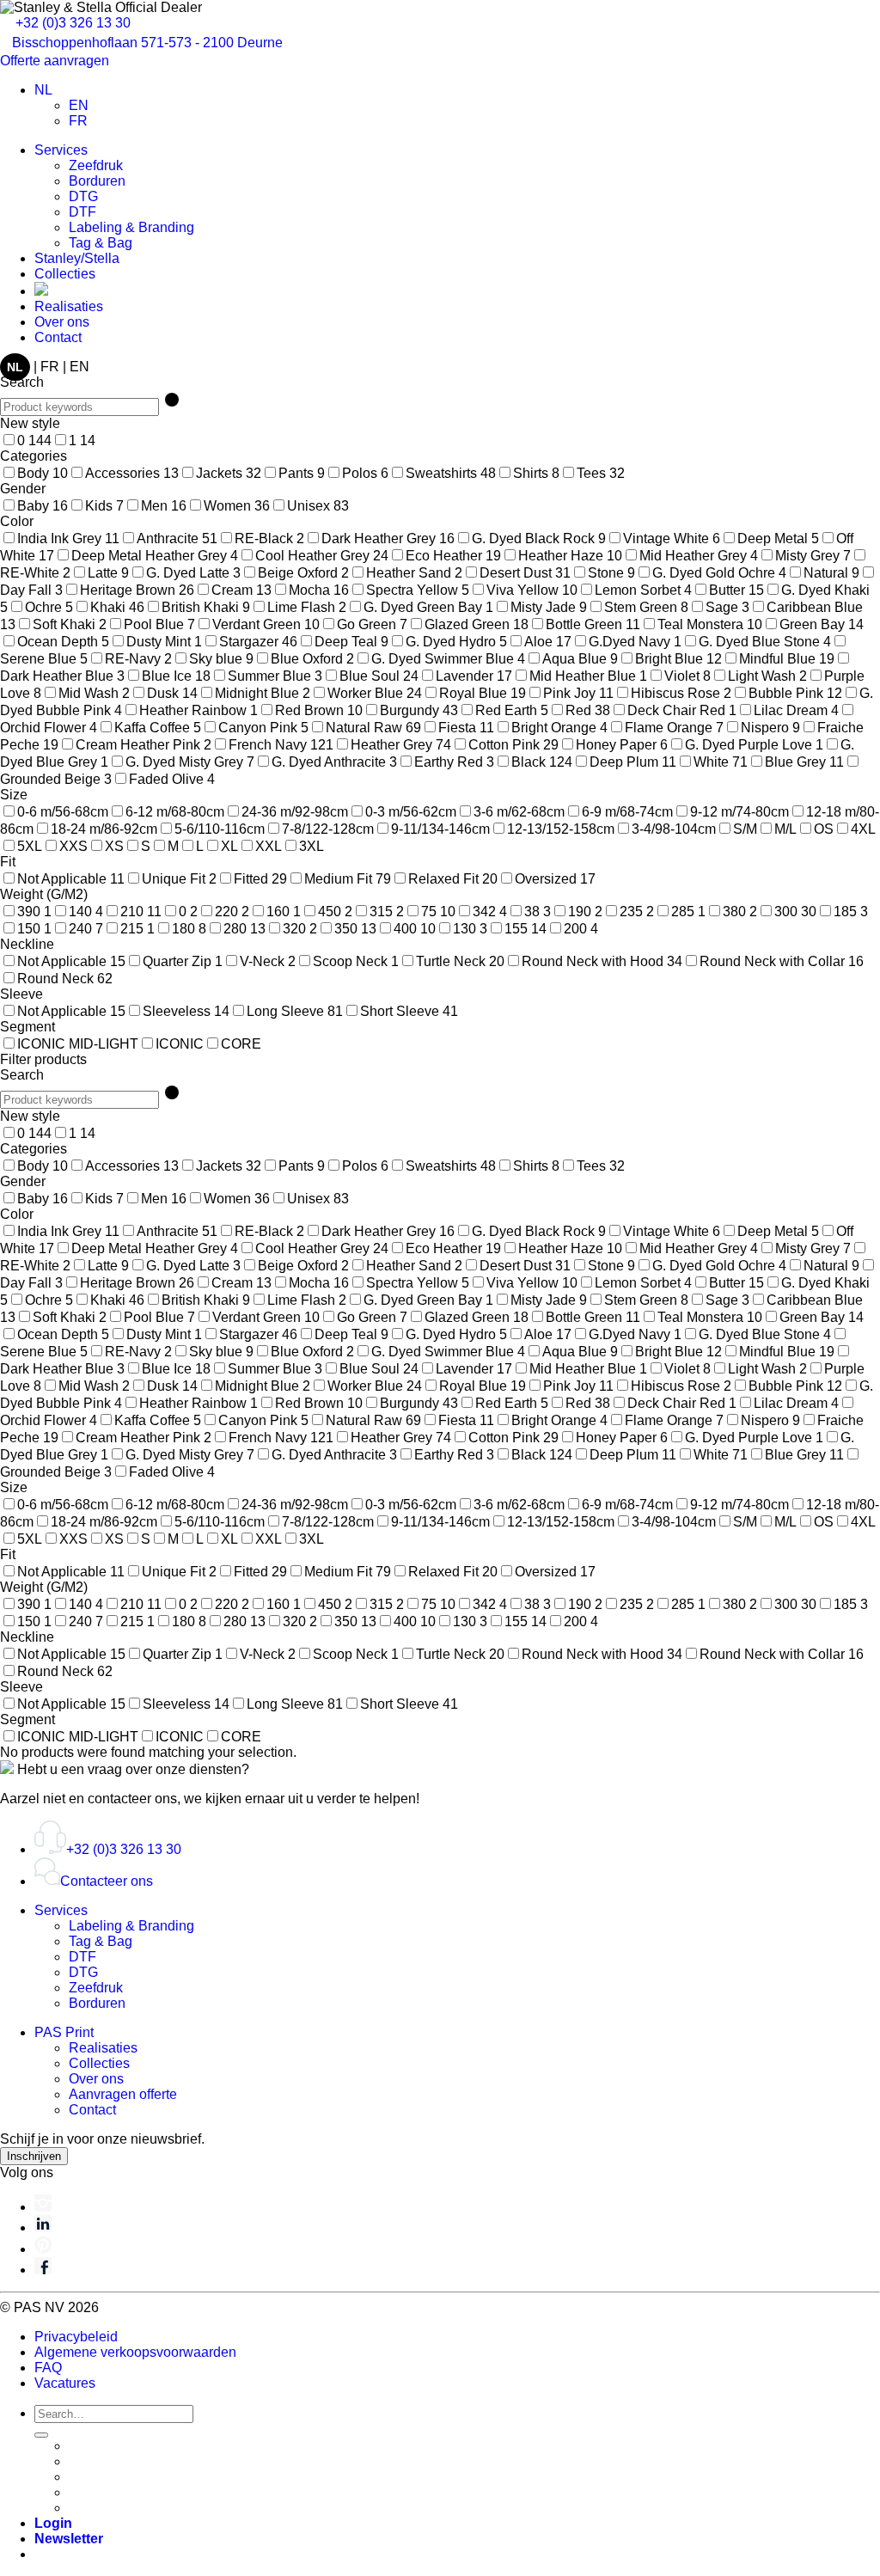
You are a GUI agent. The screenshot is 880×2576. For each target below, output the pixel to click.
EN (79, 367)
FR (50, 367)
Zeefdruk (96, 165)
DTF (82, 212)
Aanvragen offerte (123, 2094)
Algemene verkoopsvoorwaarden (135, 2352)
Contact (58, 337)
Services (61, 150)
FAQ (48, 2368)
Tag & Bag (101, 243)
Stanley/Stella (77, 258)
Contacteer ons (107, 1881)
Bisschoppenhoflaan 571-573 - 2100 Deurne (147, 43)
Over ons (62, 322)
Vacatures (65, 2383)
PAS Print (64, 2032)
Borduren (97, 181)
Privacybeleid (76, 2337)
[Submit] (41, 2435)
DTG (83, 196)
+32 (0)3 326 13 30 (71, 23)
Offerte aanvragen (56, 61)
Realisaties (69, 306)
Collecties (65, 274)
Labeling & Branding (131, 227)
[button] (69, 2539)
